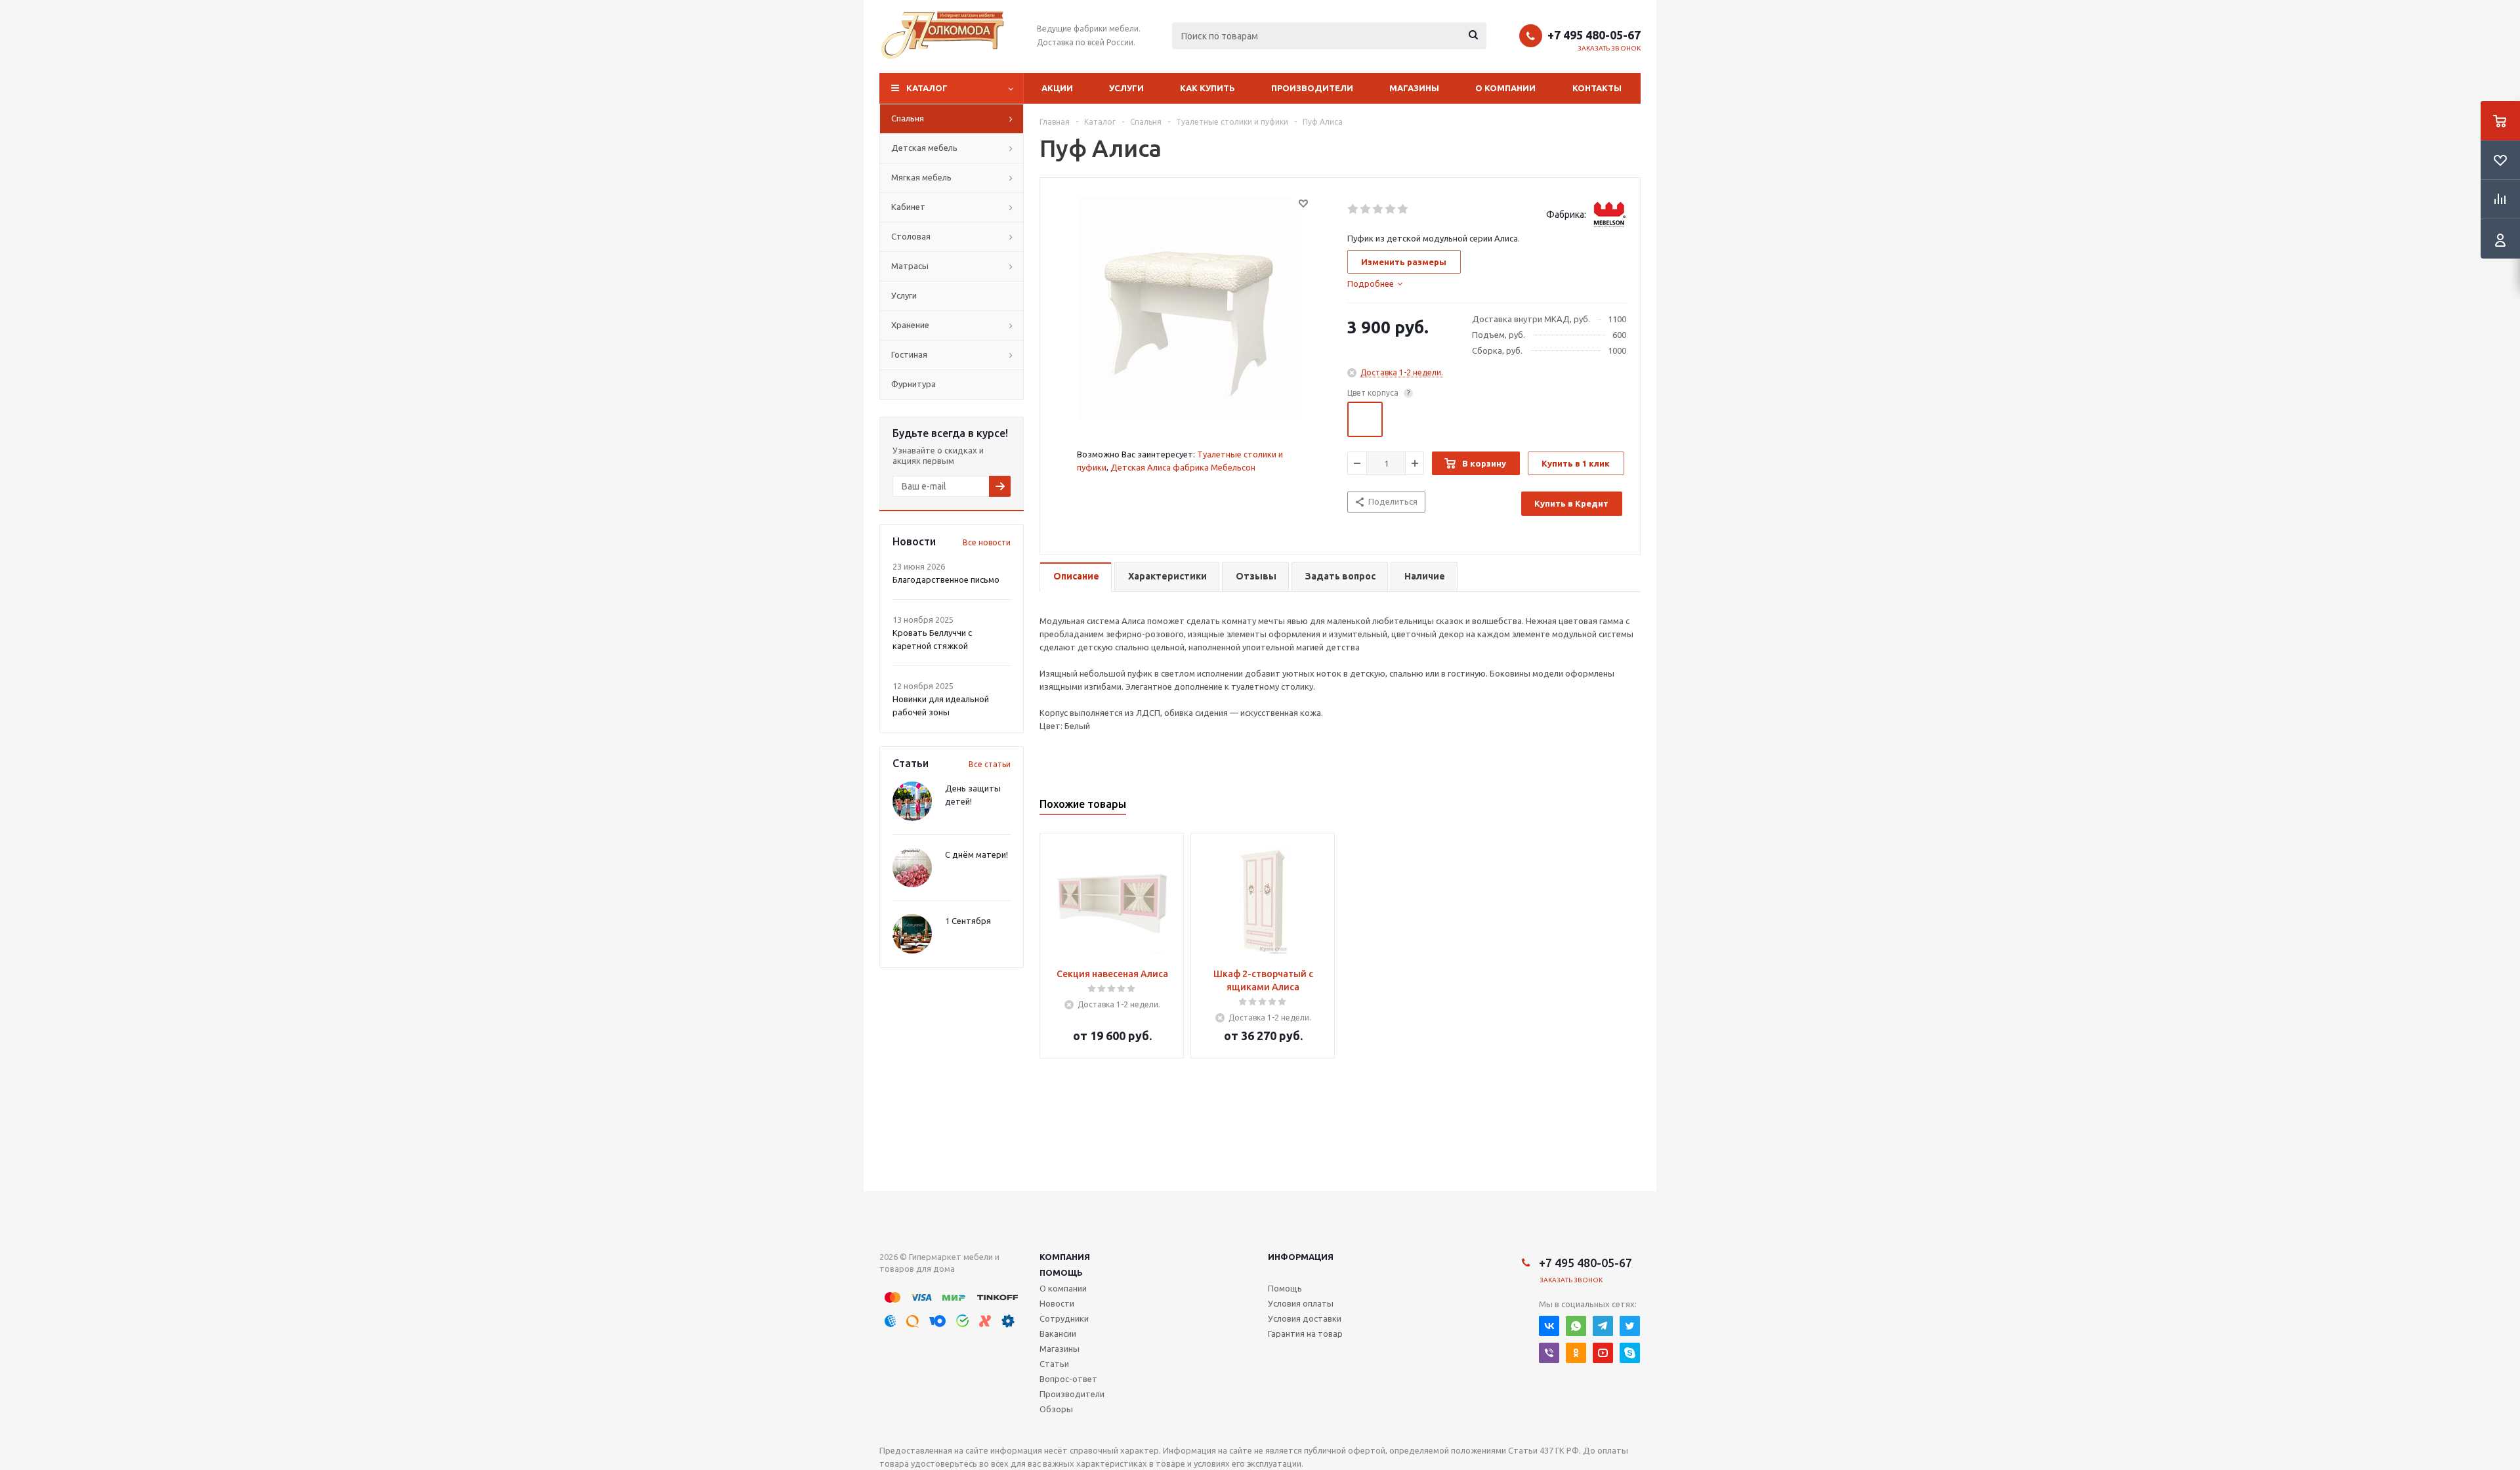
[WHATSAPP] (1576, 1326)
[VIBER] (1549, 1353)
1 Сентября (968, 921)
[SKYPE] (1630, 1353)
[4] (1391, 209)
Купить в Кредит (1571, 503)
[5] (1403, 209)
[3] (1378, 209)
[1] (1354, 209)
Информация (1301, 1257)
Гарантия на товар (1305, 1333)
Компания (1065, 1257)
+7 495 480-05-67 (1594, 35)
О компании (1505, 88)
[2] (1366, 209)
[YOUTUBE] (1603, 1353)
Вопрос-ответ (1068, 1379)
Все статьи (990, 764)
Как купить (1207, 88)
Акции (1057, 88)
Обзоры (1056, 1409)
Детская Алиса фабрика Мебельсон (1183, 467)
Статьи (1054, 1364)
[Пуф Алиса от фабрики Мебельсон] (1190, 307)
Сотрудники (1064, 1318)
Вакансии (1058, 1333)
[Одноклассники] (1576, 1353)
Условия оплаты (1301, 1303)
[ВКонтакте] (1549, 1326)
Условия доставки (1305, 1318)
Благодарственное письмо (946, 579)
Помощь (1061, 1272)
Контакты (1597, 88)
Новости (1057, 1303)
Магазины (1414, 88)
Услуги (1126, 88)
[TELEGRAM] (1603, 1326)
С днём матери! (976, 854)
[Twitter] (1630, 1326)
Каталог (927, 88)
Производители (1312, 88)
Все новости (987, 542)
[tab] (1375, 283)
